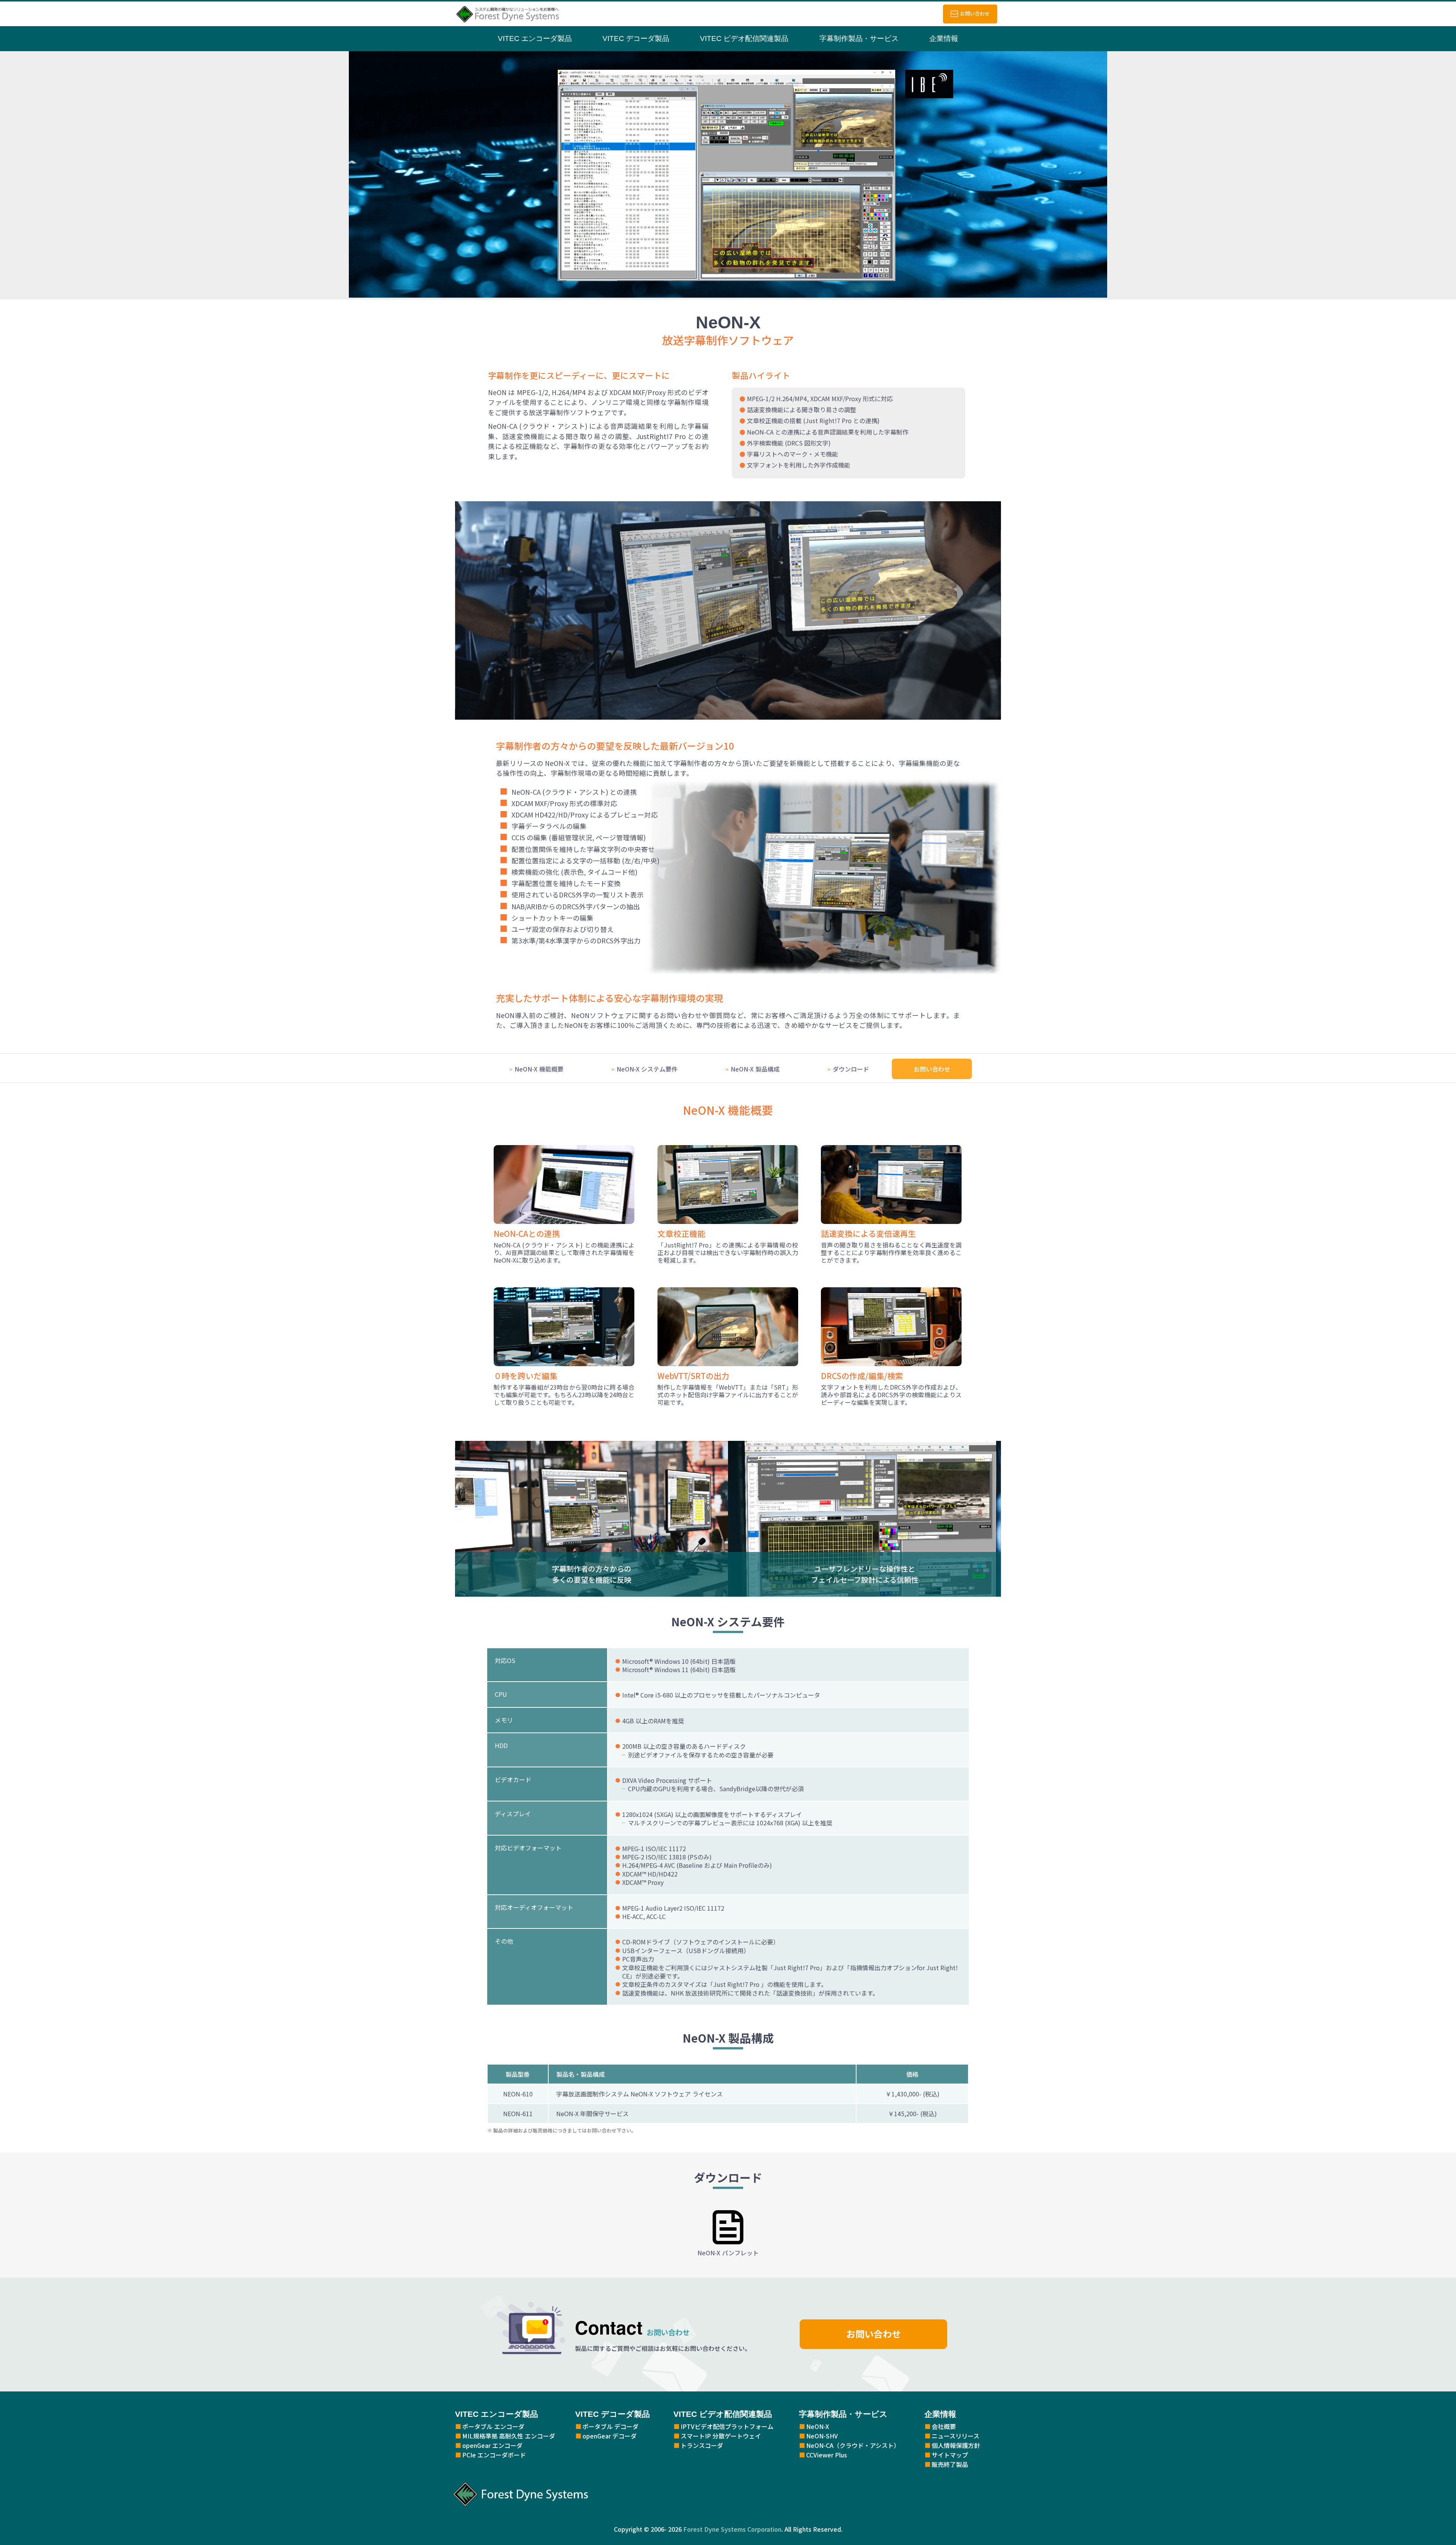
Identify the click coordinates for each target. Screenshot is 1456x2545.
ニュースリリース (955, 2436)
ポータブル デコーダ (610, 2426)
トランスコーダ (702, 2445)
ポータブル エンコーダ (493, 2426)
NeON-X (818, 2426)
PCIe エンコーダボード (494, 2455)
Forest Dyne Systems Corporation (732, 2529)
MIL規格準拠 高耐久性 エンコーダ (509, 2436)
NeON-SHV (822, 2436)
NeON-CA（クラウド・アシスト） (853, 2445)
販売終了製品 (950, 2464)
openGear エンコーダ (492, 2445)
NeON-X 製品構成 (755, 1069)
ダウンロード (851, 1069)
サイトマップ (950, 2455)
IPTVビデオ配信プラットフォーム (727, 2426)
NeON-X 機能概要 (539, 1069)
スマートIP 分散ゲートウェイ (721, 2436)
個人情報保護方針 (956, 2445)
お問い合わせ (975, 13)
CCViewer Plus (827, 2455)
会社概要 (944, 2426)
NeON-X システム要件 (647, 1069)
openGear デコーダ (610, 2436)
